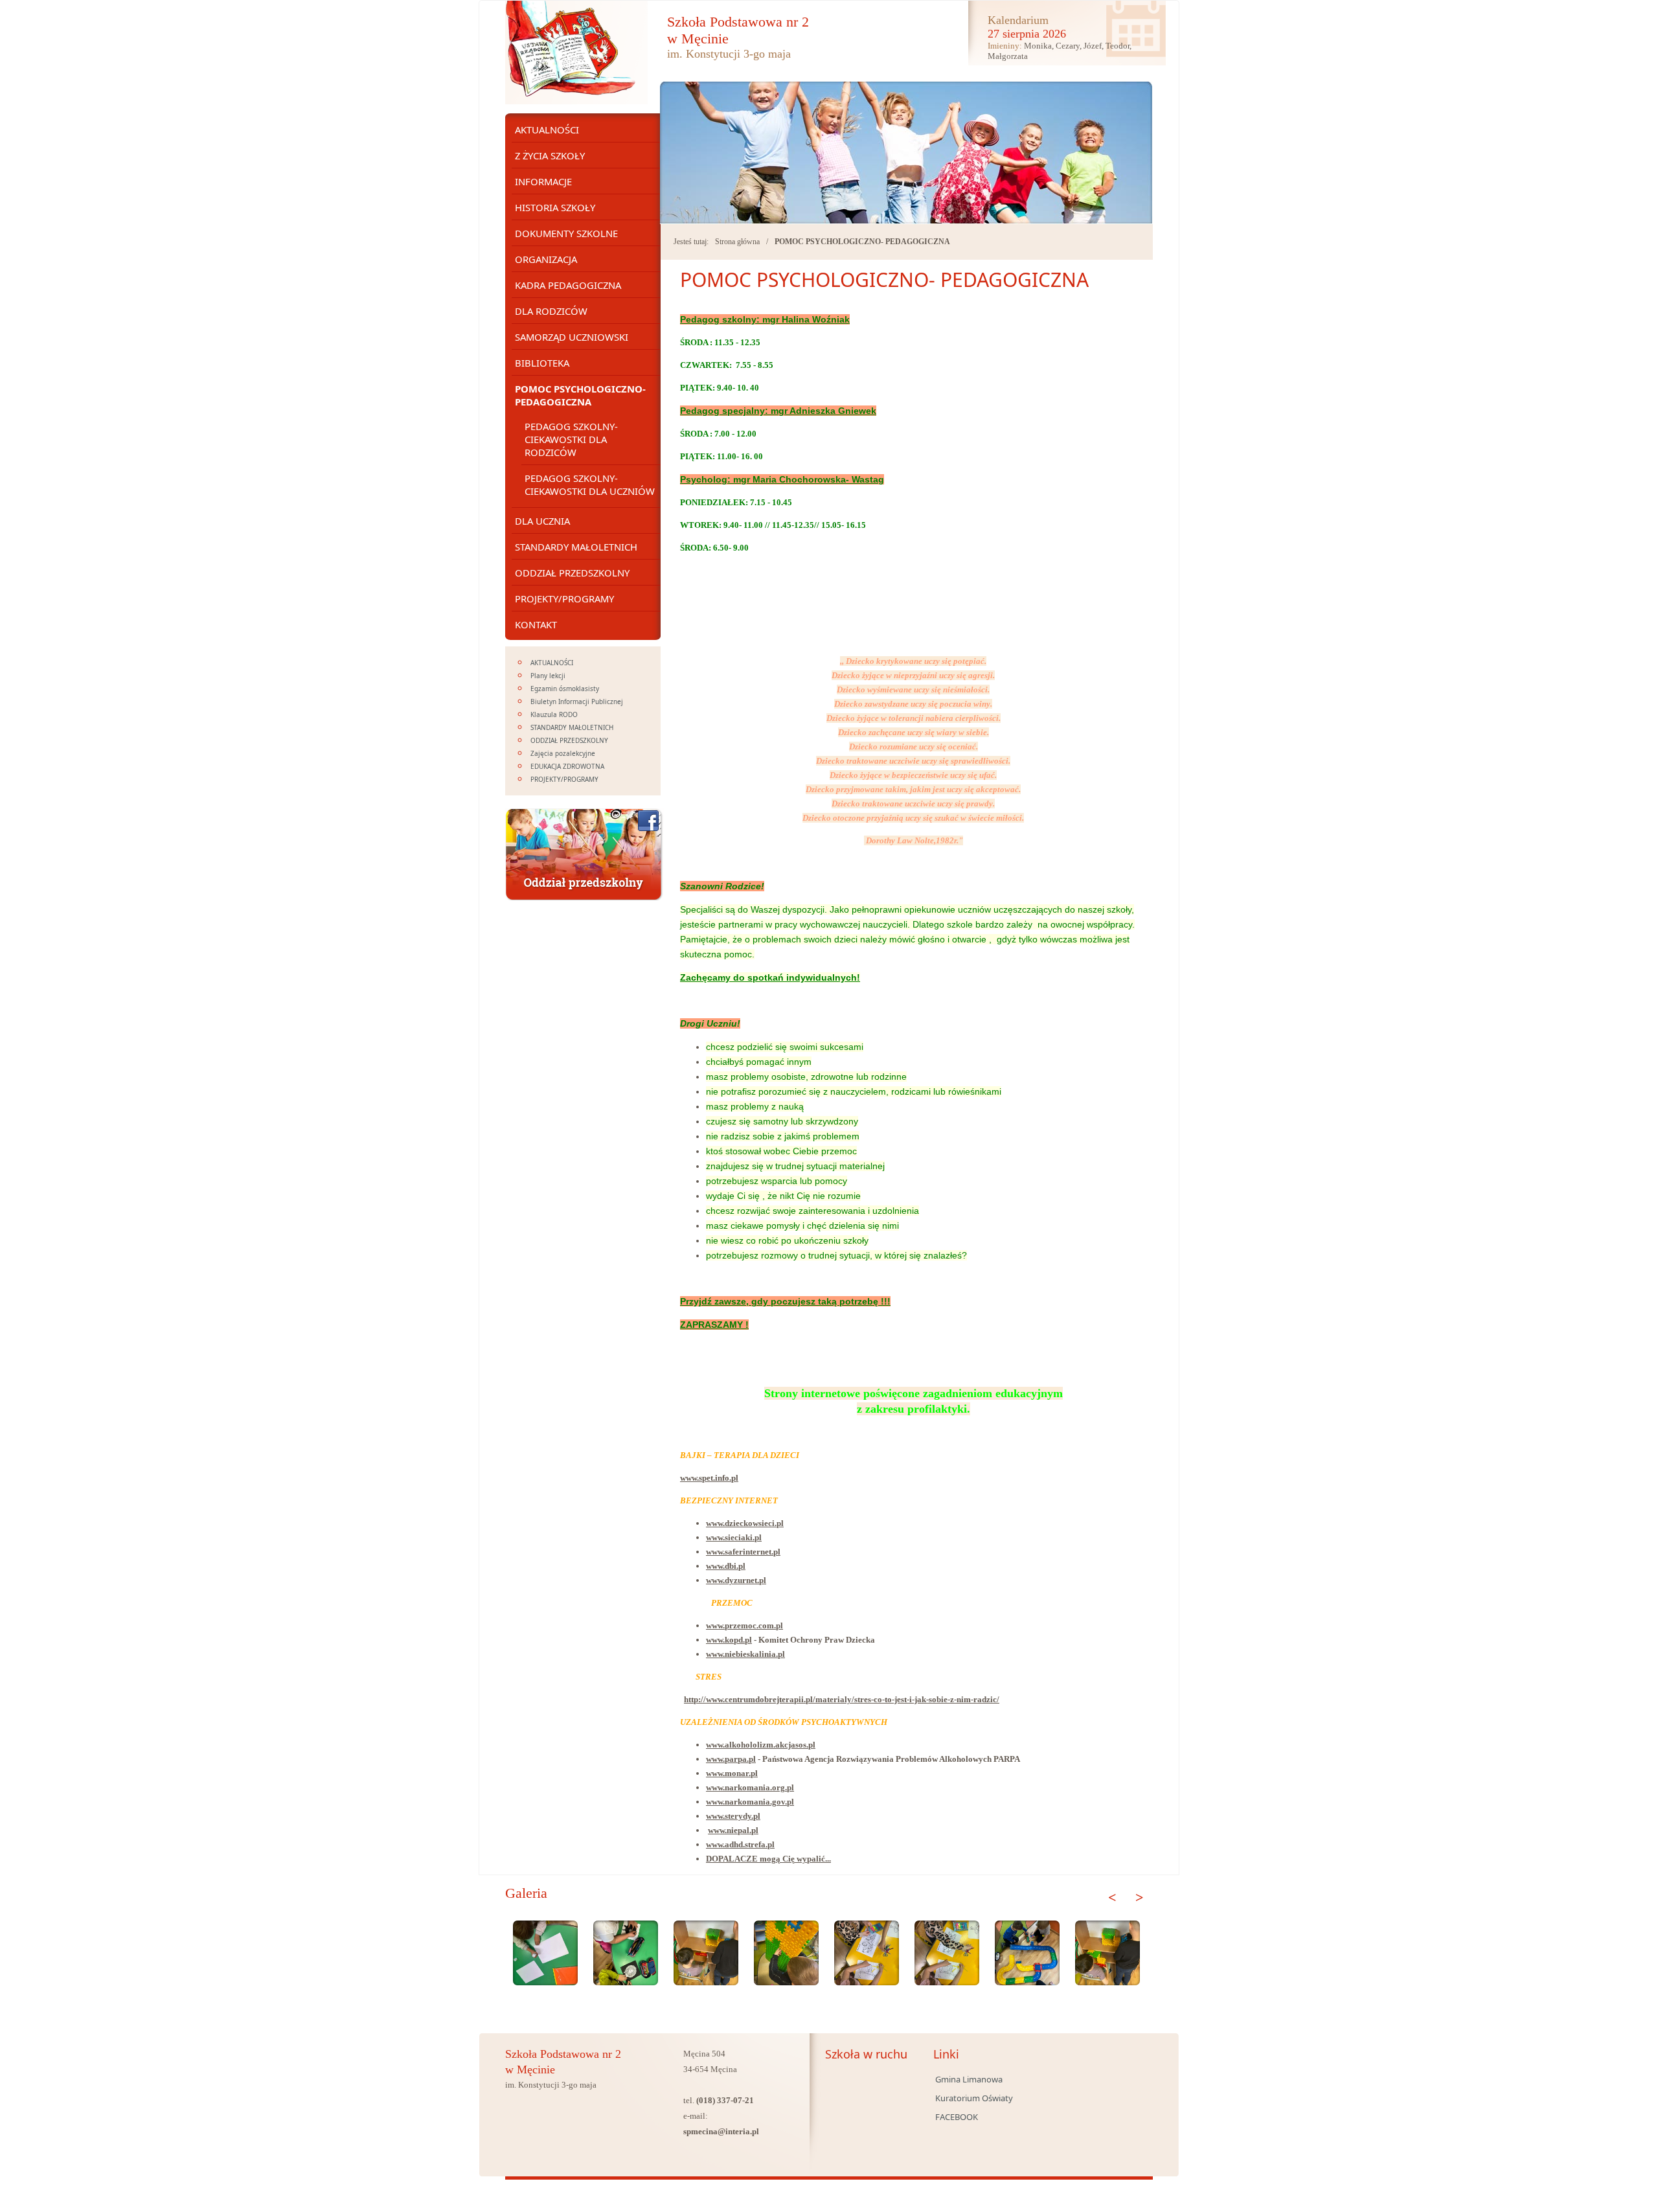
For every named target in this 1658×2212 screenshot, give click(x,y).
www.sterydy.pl (733, 1816)
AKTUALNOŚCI (547, 130)
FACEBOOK (957, 2117)
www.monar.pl (732, 1773)
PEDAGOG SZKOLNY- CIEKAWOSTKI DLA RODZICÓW (571, 439)
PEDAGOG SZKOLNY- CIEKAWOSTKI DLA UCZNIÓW (590, 485)
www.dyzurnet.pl (736, 1580)
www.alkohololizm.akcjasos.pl (761, 1745)
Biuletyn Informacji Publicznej (577, 701)
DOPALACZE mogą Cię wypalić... (768, 1859)
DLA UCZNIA (542, 521)
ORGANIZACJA (546, 259)
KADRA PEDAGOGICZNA (568, 285)
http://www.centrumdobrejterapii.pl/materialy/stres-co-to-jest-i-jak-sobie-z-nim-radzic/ (842, 1699)
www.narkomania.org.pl (750, 1787)
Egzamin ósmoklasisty (565, 689)
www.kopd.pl (729, 1640)
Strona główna (737, 242)
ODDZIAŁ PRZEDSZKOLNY (572, 573)
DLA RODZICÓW (551, 311)
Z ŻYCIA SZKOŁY (550, 155)
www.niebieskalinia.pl (745, 1654)
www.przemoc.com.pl (744, 1625)
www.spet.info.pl (709, 1478)
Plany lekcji (548, 676)
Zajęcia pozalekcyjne (563, 753)
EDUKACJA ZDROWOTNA (567, 766)
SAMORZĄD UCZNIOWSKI (572, 337)
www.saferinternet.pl (743, 1552)
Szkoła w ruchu (866, 2054)
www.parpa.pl (731, 1759)
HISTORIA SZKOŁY (555, 207)
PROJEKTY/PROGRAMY (564, 599)
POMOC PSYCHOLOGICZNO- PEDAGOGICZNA (862, 242)
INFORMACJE (543, 181)
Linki (946, 2054)
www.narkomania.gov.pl (750, 1802)
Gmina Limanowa (969, 2079)
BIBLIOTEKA (542, 363)
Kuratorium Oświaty (974, 2098)
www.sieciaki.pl (734, 1537)
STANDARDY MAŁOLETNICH (576, 547)
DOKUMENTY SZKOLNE (566, 233)
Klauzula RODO (554, 714)
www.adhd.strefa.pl (740, 1844)
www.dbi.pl (726, 1566)
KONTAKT (536, 624)
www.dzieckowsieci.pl (745, 1523)
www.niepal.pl (733, 1830)
